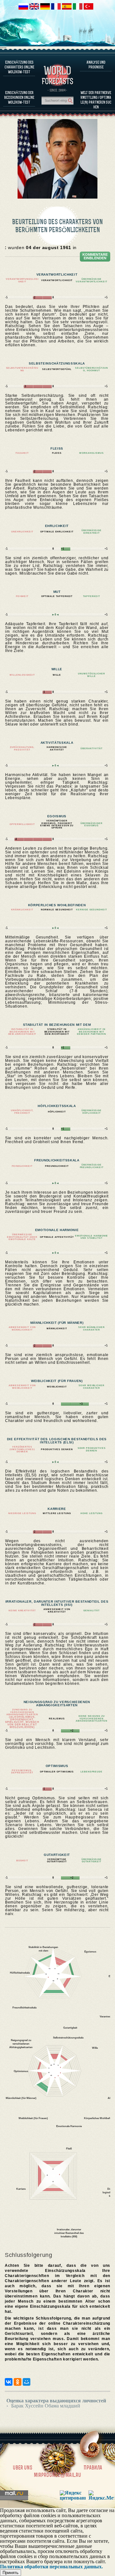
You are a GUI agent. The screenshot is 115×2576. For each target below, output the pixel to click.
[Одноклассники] (18, 2382)
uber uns (23, 2468)
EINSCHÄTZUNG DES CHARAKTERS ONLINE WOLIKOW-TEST (19, 67)
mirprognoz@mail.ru (57, 2475)
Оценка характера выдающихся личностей (56, 2401)
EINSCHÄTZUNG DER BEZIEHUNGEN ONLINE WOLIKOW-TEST (19, 97)
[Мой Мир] (27, 2382)
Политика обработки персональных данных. (51, 2567)
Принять (11, 2573)
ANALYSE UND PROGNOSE (96, 65)
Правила (93, 2468)
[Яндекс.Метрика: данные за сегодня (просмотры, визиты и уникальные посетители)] (101, 2495)
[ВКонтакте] (9, 2382)
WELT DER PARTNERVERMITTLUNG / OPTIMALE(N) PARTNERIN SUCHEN (96, 100)
